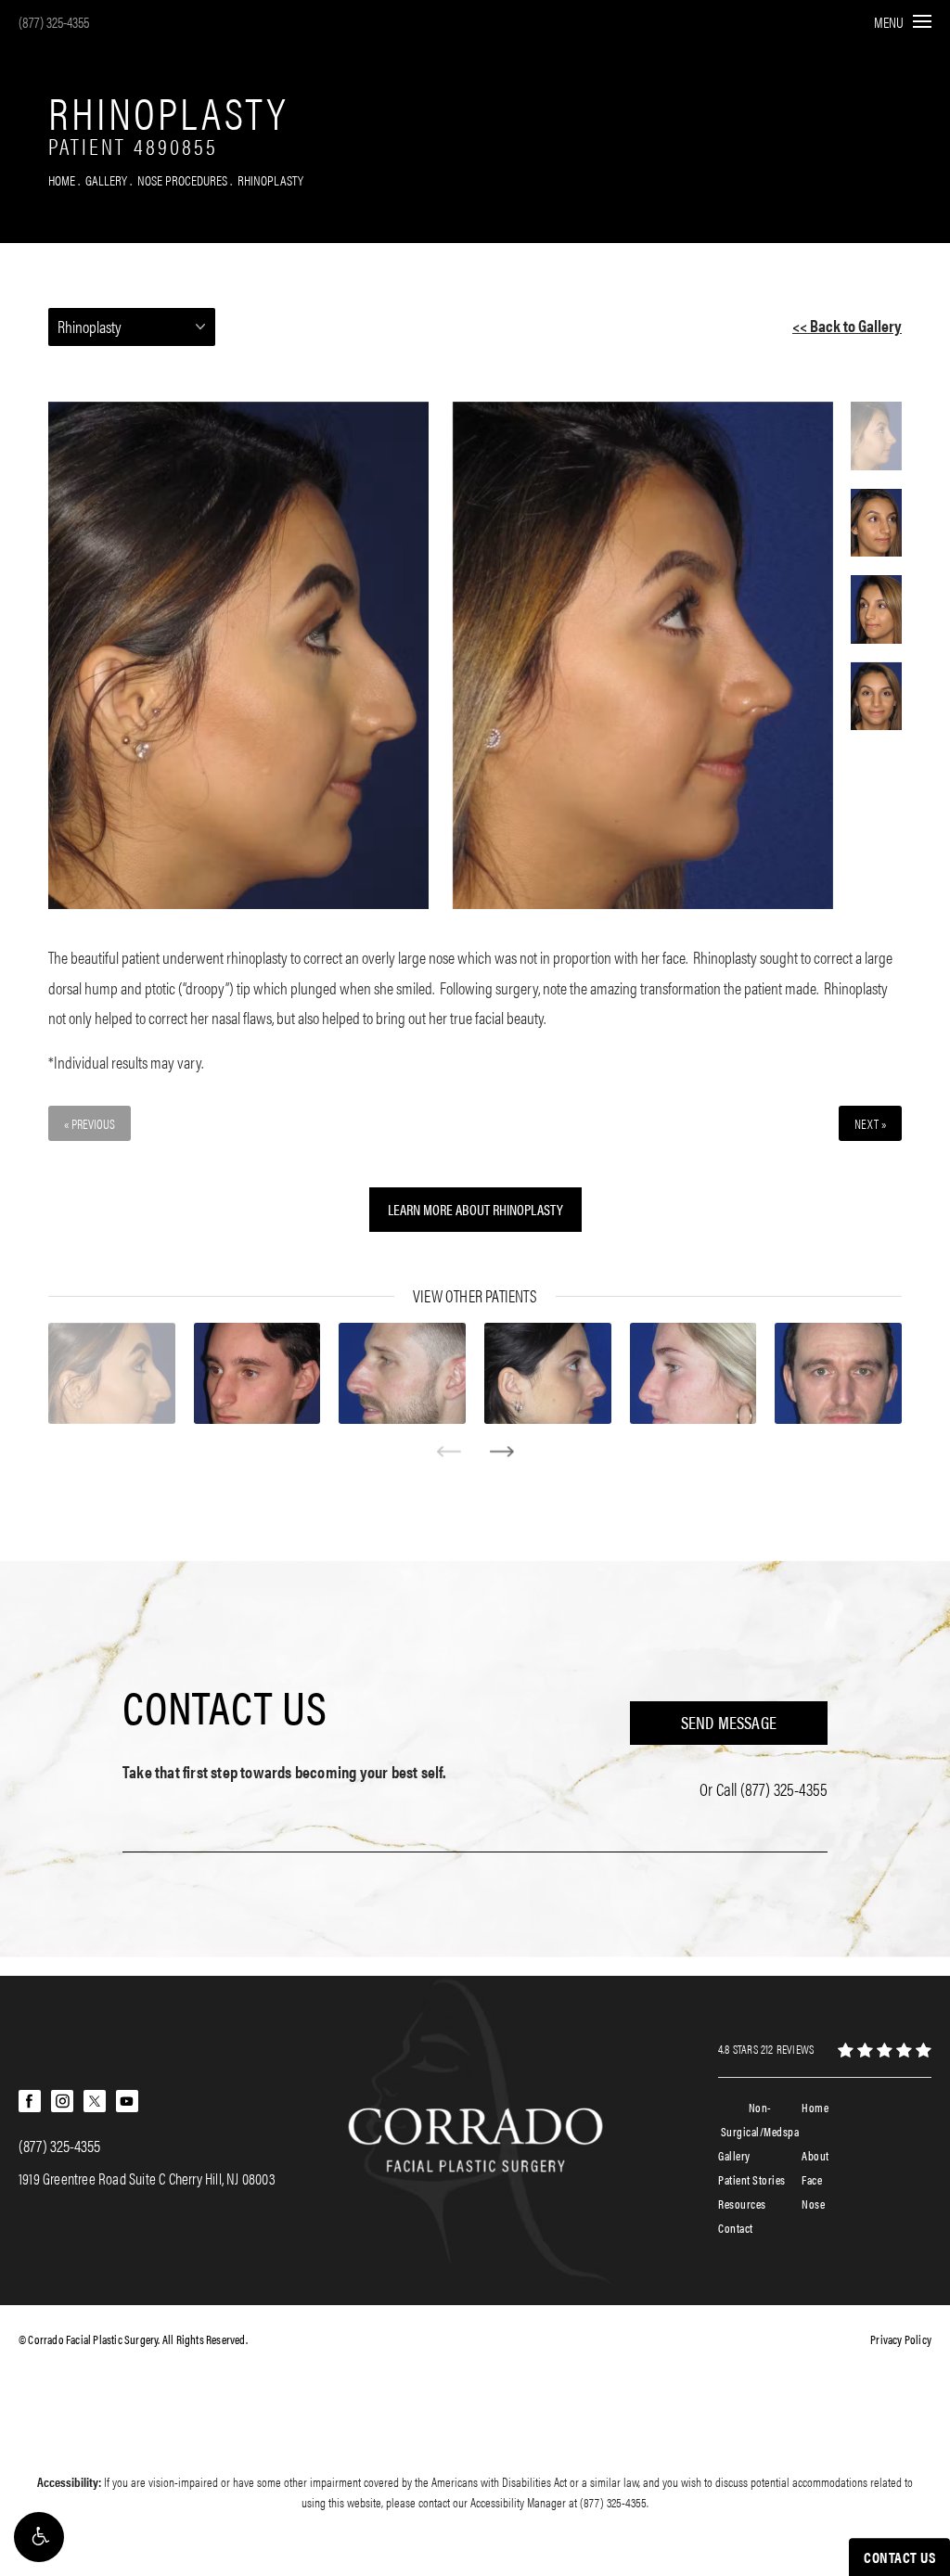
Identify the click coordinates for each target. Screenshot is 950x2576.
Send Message (729, 1722)
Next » (870, 1123)
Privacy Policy (901, 2339)
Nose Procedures (182, 179)
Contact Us (225, 1706)
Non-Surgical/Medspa (760, 2119)
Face (812, 2179)
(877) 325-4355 (54, 22)
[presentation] (449, 1452)
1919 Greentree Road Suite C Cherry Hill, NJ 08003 (147, 2178)
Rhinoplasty (270, 179)
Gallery (106, 179)
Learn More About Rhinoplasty (475, 1209)
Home (62, 179)
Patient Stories (752, 2179)
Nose (813, 2204)
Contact (736, 2228)
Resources (742, 2204)
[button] (39, 2537)
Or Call (764, 1789)
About (815, 2155)
